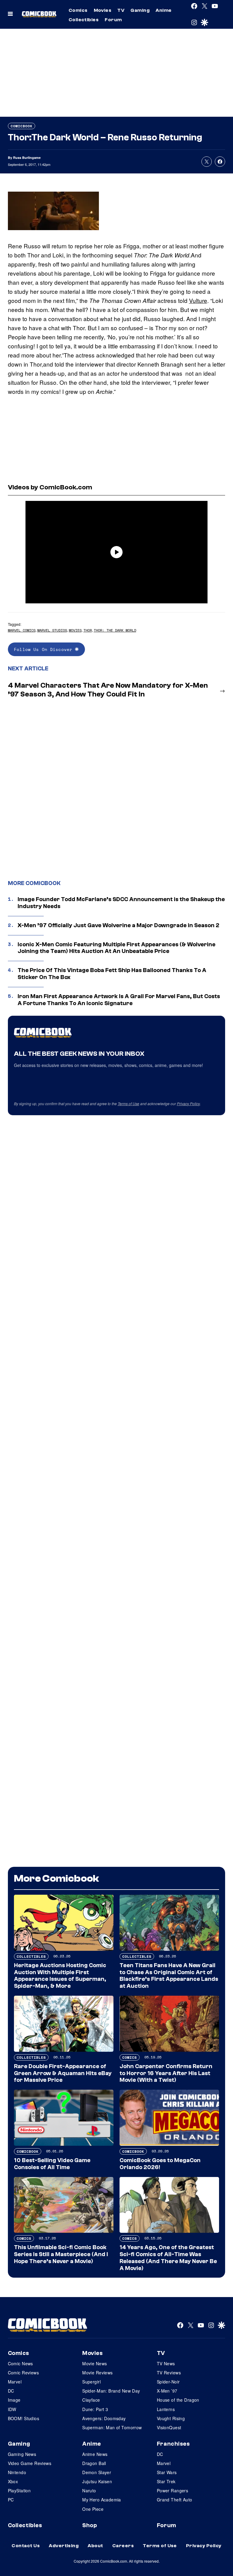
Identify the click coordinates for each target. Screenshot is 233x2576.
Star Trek (166, 2481)
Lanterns (166, 2409)
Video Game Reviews (30, 2463)
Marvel (15, 2382)
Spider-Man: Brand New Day (111, 2391)
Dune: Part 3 (95, 2409)
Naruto (89, 2490)
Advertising (64, 2546)
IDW (12, 2409)
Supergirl (91, 2382)
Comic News (20, 2363)
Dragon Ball (94, 2463)
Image (14, 2400)
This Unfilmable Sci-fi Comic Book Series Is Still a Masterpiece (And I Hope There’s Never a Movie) (61, 2254)
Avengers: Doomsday (104, 2418)
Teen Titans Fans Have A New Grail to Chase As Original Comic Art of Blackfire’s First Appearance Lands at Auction (169, 1976)
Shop (89, 2525)
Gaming (140, 10)
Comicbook (22, 126)
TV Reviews (169, 2373)
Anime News (95, 2454)
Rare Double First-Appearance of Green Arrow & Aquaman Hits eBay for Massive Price (63, 2073)
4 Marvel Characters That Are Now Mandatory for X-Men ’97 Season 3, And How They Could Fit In (108, 690)
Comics (78, 10)
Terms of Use (128, 1104)
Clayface (91, 2400)
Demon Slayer (97, 2472)
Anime (164, 10)
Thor (88, 630)
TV (121, 10)
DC (11, 2391)
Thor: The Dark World (115, 630)
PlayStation (19, 2490)
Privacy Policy (188, 1104)
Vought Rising (171, 2418)
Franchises (173, 2444)
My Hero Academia (102, 2500)
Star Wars (167, 2472)
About (95, 2546)
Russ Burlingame (27, 158)
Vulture (198, 300)
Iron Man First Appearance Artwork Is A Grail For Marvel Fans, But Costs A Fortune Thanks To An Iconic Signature (119, 1000)
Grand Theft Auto (175, 2500)
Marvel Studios (52, 630)
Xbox (13, 2481)
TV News (166, 2363)
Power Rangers (172, 2490)
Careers (123, 2546)
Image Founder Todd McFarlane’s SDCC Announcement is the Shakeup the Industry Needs (121, 903)
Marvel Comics (22, 630)
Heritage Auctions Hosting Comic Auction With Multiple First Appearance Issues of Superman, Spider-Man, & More (60, 1976)
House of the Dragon (178, 2400)
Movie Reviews (97, 2373)
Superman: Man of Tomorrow (112, 2427)
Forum (113, 20)
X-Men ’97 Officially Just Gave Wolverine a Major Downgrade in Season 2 (118, 925)
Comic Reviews (23, 2373)
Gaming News (22, 2454)
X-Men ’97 (167, 2391)
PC (11, 2500)
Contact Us (26, 2546)
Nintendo (17, 2472)
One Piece (93, 2509)
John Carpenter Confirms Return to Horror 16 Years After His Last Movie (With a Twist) (166, 2073)
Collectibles (84, 20)
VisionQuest (169, 2427)
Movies (103, 10)
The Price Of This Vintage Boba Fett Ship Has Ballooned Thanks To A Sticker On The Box (112, 974)
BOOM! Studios (24, 2418)
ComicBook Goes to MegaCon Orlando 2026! (160, 2164)
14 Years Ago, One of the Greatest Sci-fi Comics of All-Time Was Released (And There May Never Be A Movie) (168, 2258)
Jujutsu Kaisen (97, 2481)
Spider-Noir (168, 2382)
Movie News (95, 2363)
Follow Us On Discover (44, 649)
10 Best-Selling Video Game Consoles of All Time (52, 2164)
